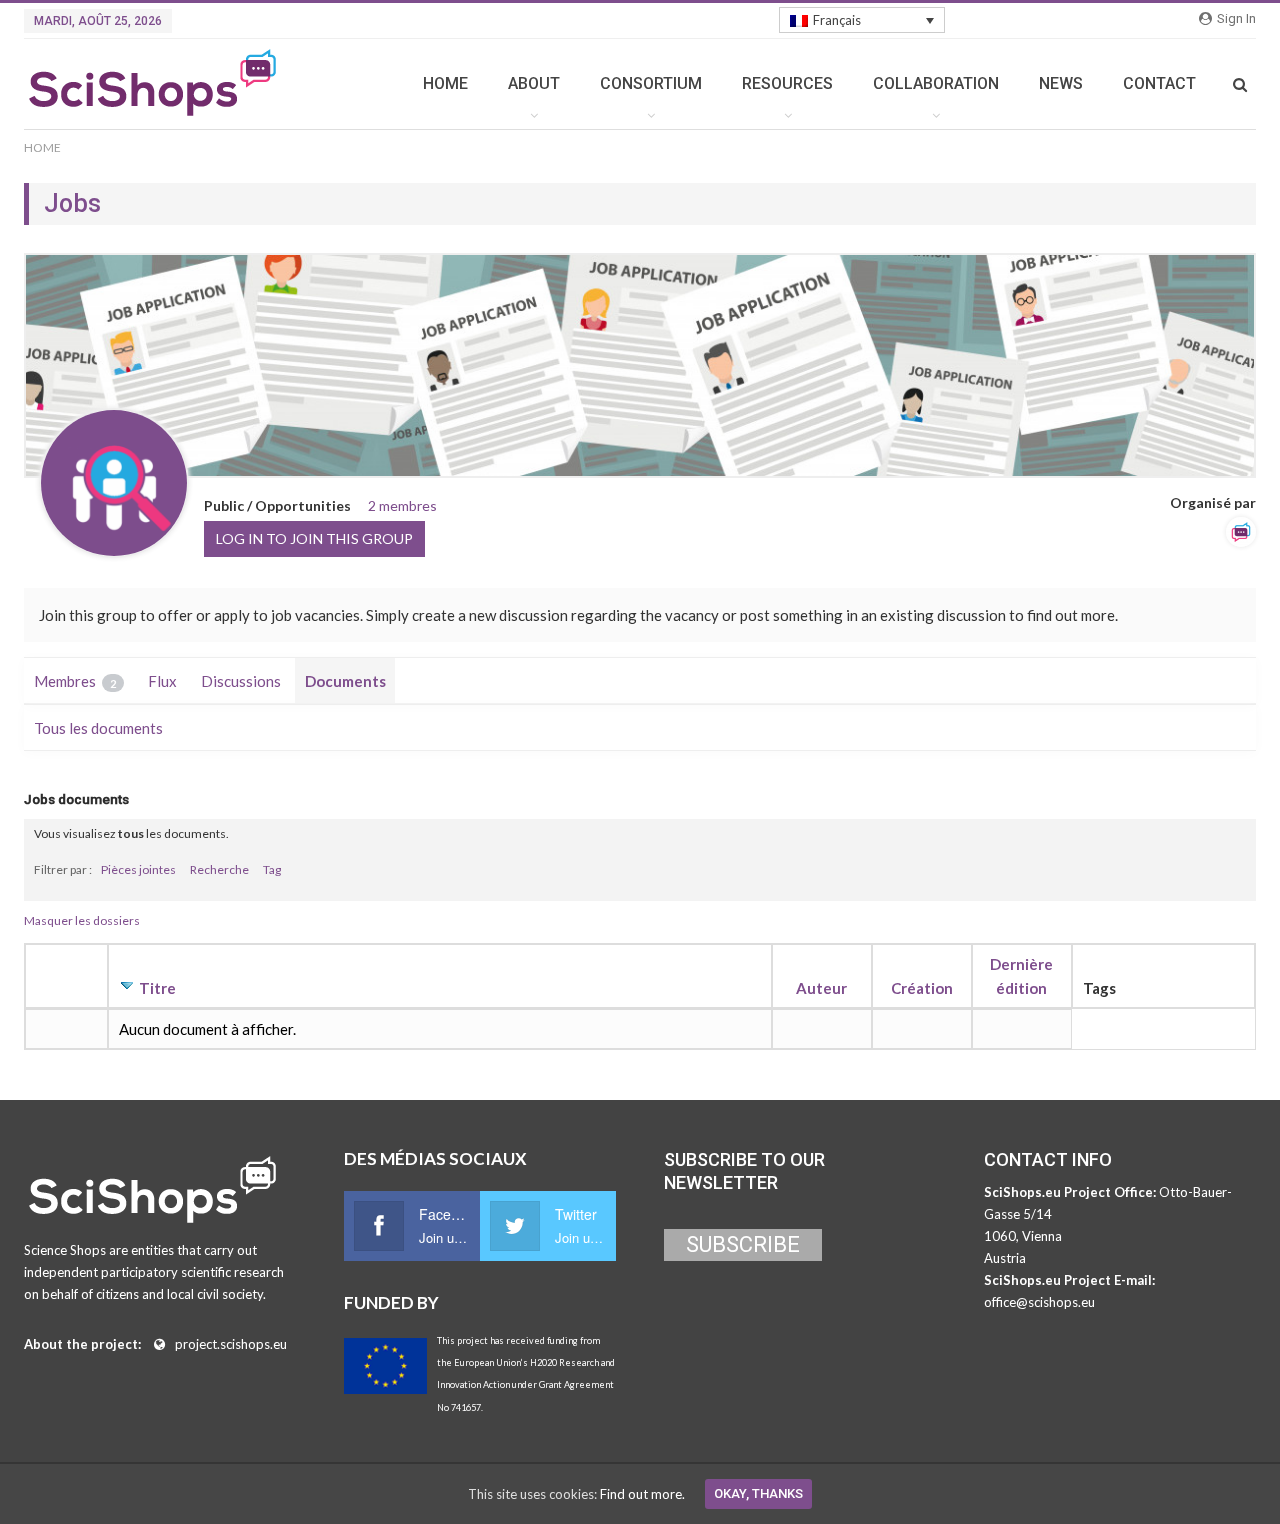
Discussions (241, 681)
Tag (272, 869)
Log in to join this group (314, 538)
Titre (157, 988)
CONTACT (1159, 83)
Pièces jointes (138, 869)
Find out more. (642, 1494)
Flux (162, 681)
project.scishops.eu (231, 1344)
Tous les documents (98, 728)
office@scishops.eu (1039, 1302)
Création (922, 988)
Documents (345, 681)
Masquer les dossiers (82, 920)
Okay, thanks (758, 1493)
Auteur (821, 988)
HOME (445, 83)
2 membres (402, 505)
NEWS (1061, 83)
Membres (75, 681)
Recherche (219, 869)
